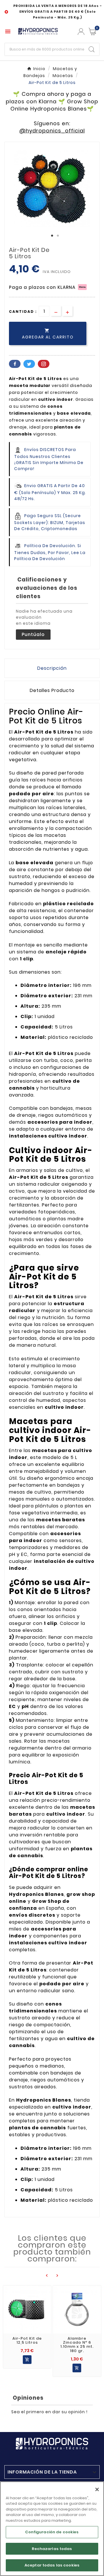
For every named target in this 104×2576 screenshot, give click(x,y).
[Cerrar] (97, 2489)
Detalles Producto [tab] (52, 690)
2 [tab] (58, 236)
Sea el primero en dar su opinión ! (49, 2412)
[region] (52, 2529)
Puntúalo (33, 634)
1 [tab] (52, 236)
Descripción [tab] (52, 668)
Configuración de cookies (52, 2532)
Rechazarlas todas (52, 2549)
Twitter (29, 364)
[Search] (92, 49)
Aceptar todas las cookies (52, 2565)
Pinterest (44, 364)
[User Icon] (81, 32)
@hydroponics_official (52, 131)
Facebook (15, 364)
